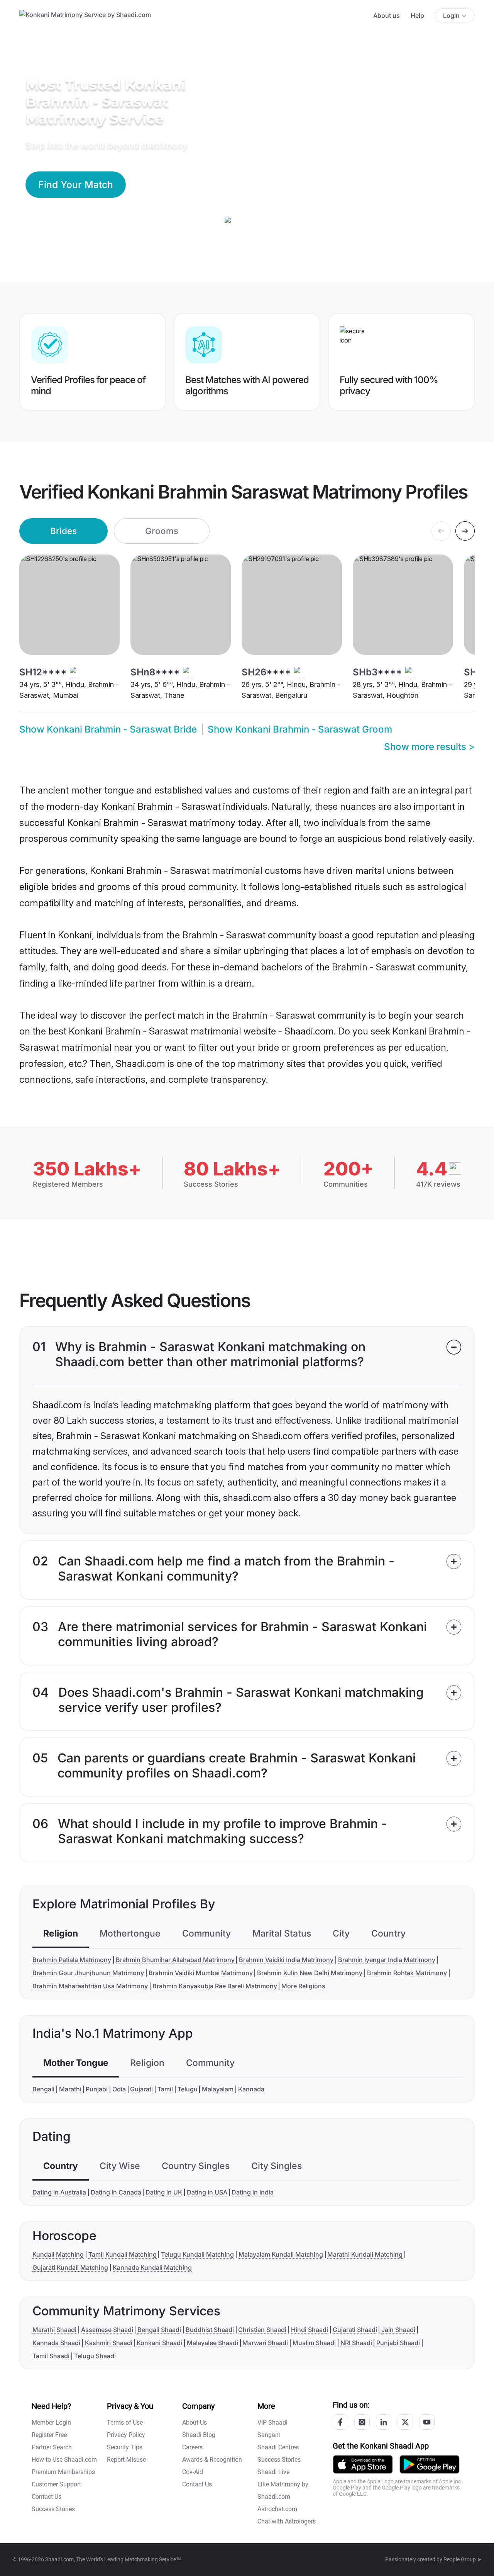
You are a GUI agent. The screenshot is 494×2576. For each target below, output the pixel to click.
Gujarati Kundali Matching (70, 2267)
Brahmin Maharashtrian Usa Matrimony (90, 1986)
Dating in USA (207, 2192)
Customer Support (56, 2484)
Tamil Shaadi (51, 2356)
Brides (63, 531)
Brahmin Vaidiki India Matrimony (286, 1960)
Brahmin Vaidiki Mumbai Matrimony (201, 1973)
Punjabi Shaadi (398, 2343)
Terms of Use (125, 2423)
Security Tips (125, 2447)
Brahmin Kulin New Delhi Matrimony (310, 1973)
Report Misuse (126, 2460)
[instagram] (362, 2422)
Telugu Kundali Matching (197, 2254)
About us (387, 15)
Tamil (165, 2089)
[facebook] (340, 2422)
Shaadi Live (273, 2472)
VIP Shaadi (272, 2423)
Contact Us (47, 2497)
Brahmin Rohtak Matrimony (407, 1973)
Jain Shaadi (398, 2330)
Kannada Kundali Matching (152, 2267)
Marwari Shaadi (265, 2343)
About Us (195, 2423)
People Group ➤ (463, 2559)
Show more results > (429, 747)
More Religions (303, 1986)
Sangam (269, 2435)
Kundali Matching (58, 2254)
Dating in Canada (116, 2192)
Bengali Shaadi (159, 2330)
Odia (119, 2089)
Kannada (251, 2089)
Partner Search (52, 2447)
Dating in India (253, 2192)
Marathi (70, 2089)
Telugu (188, 2089)
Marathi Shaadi (54, 2330)
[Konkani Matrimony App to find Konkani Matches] (363, 2464)
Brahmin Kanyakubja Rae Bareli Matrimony (215, 1986)
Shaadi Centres (278, 2447)
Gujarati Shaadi (355, 2330)
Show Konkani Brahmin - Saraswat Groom (300, 729)
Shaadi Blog (199, 2435)
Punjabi (97, 2089)
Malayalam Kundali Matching (281, 2254)
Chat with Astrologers (287, 2521)
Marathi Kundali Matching (365, 2254)
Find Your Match (76, 185)
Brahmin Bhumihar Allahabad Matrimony (175, 1960)
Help (417, 15)
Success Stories (53, 2509)
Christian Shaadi (262, 2330)
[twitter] (405, 2422)
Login (451, 15)
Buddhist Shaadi (210, 2330)
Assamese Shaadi (107, 2330)
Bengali (43, 2089)
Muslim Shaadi (314, 2343)
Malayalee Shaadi (212, 2343)
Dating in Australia (59, 2192)
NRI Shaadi (356, 2343)
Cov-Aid (193, 2472)
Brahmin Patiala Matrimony (72, 1960)
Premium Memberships (63, 2472)
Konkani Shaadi (159, 2343)
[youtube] (427, 2422)
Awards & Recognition (212, 2460)
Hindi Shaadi (310, 2330)
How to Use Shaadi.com (64, 2460)
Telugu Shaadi (95, 2356)
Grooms (162, 531)
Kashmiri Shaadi (109, 2343)
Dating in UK (164, 2192)
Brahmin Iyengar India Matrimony (387, 1960)
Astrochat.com (277, 2509)
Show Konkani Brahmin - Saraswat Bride (108, 729)
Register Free (49, 2435)
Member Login (51, 2423)
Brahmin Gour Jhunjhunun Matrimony (88, 1973)
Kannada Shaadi (56, 2343)
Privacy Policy (126, 2435)
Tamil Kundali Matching (123, 2254)
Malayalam (218, 2089)
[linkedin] (384, 2422)
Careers (192, 2447)
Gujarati (141, 2089)
